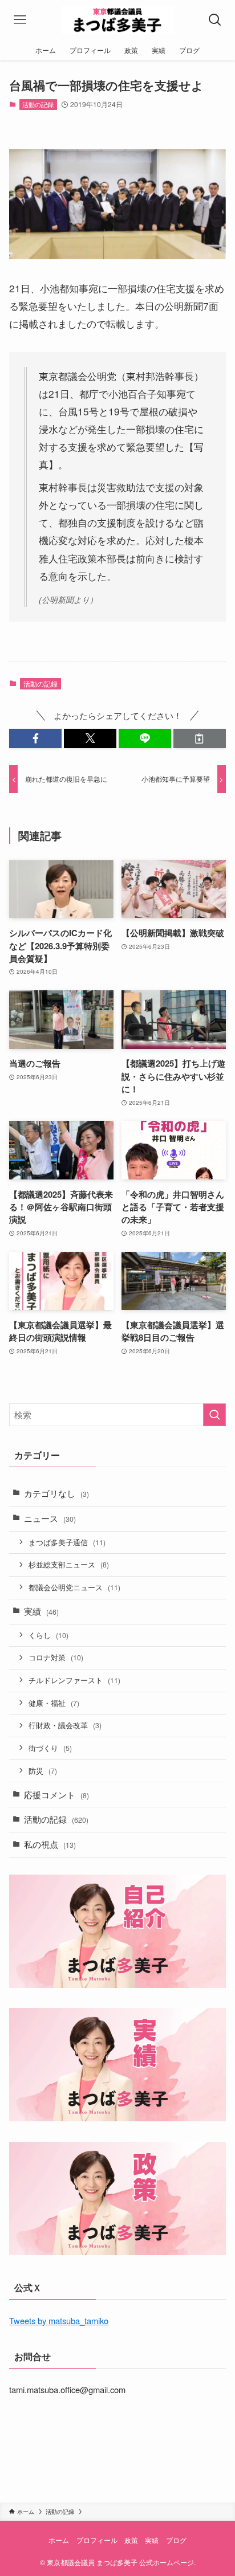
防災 (43, 1771)
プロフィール (97, 2540)
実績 (41, 1611)
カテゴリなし (56, 1493)
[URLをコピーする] (200, 739)
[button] (35, 739)
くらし (48, 1635)
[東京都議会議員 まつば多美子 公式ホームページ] (118, 20)
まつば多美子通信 (67, 1542)
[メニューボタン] (20, 20)
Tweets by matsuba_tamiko (59, 2320)
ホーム (59, 2540)
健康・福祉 (54, 1703)
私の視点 (50, 1844)
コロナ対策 (56, 1657)
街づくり (50, 1748)
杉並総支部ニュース (69, 1564)
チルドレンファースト (74, 1680)
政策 (131, 2540)
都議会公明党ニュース (74, 1587)
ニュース (50, 1518)
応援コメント (56, 1795)
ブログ (176, 2540)
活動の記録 (38, 104)
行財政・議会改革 (65, 1725)
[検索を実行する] (214, 1415)
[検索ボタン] (215, 20)
